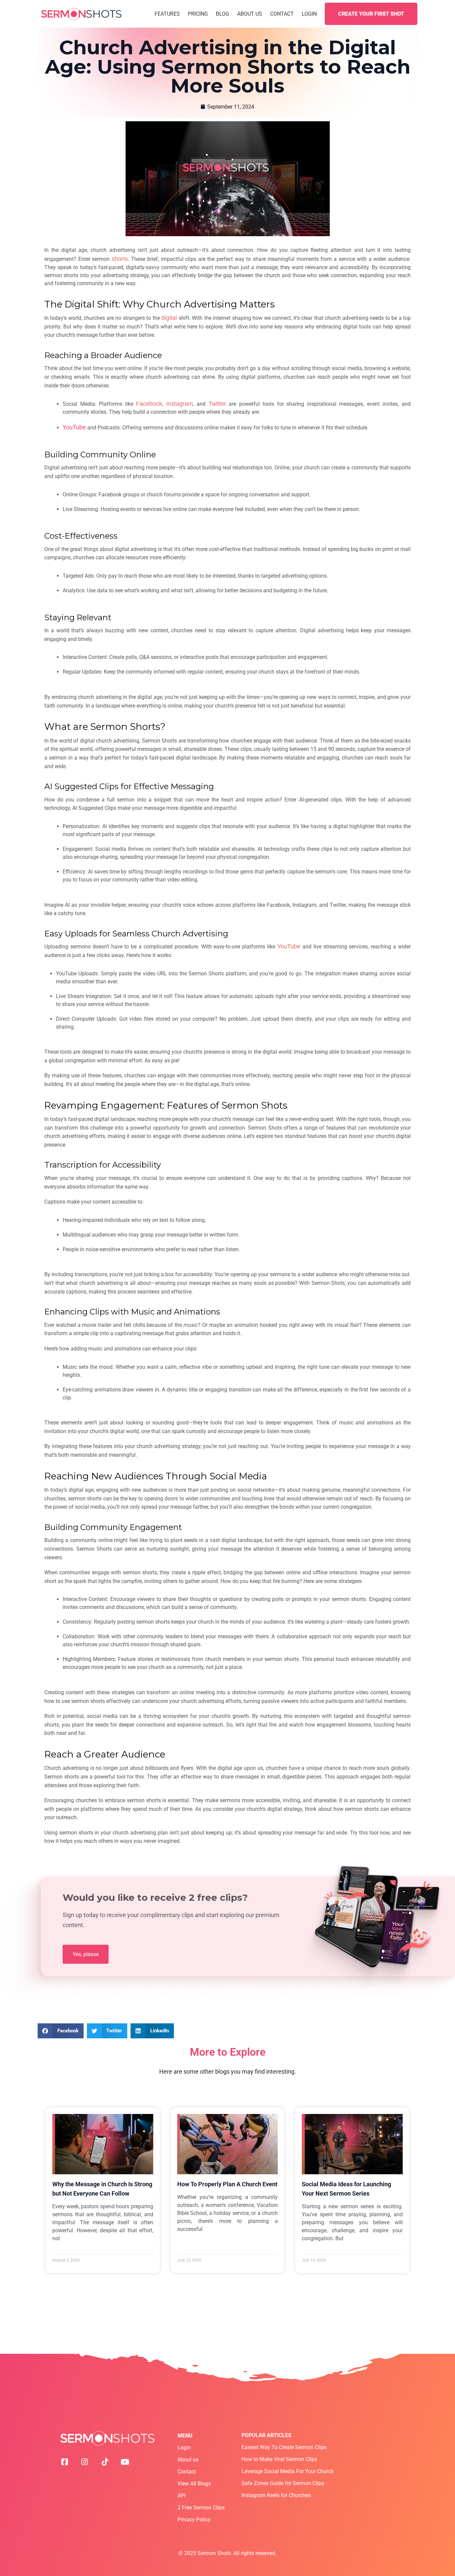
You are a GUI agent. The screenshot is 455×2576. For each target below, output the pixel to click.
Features (167, 14)
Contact (282, 14)
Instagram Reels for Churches (276, 2495)
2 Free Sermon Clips (201, 2508)
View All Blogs (194, 2484)
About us (188, 2460)
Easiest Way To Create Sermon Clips (284, 2447)
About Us (250, 14)
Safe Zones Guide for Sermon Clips (283, 2483)
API (182, 2496)
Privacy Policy (194, 2520)
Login (309, 14)
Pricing (198, 14)
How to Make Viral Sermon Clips (279, 2459)
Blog (223, 14)
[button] (61, 2031)
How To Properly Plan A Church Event (227, 2184)
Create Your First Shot (371, 14)
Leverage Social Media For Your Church (288, 2471)
